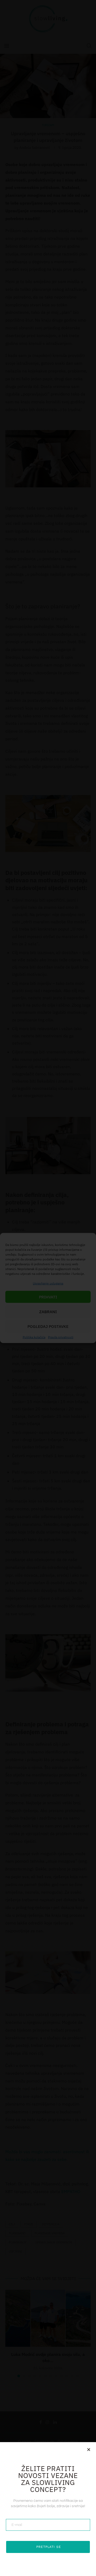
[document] (48, 1288)
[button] (89, 2449)
